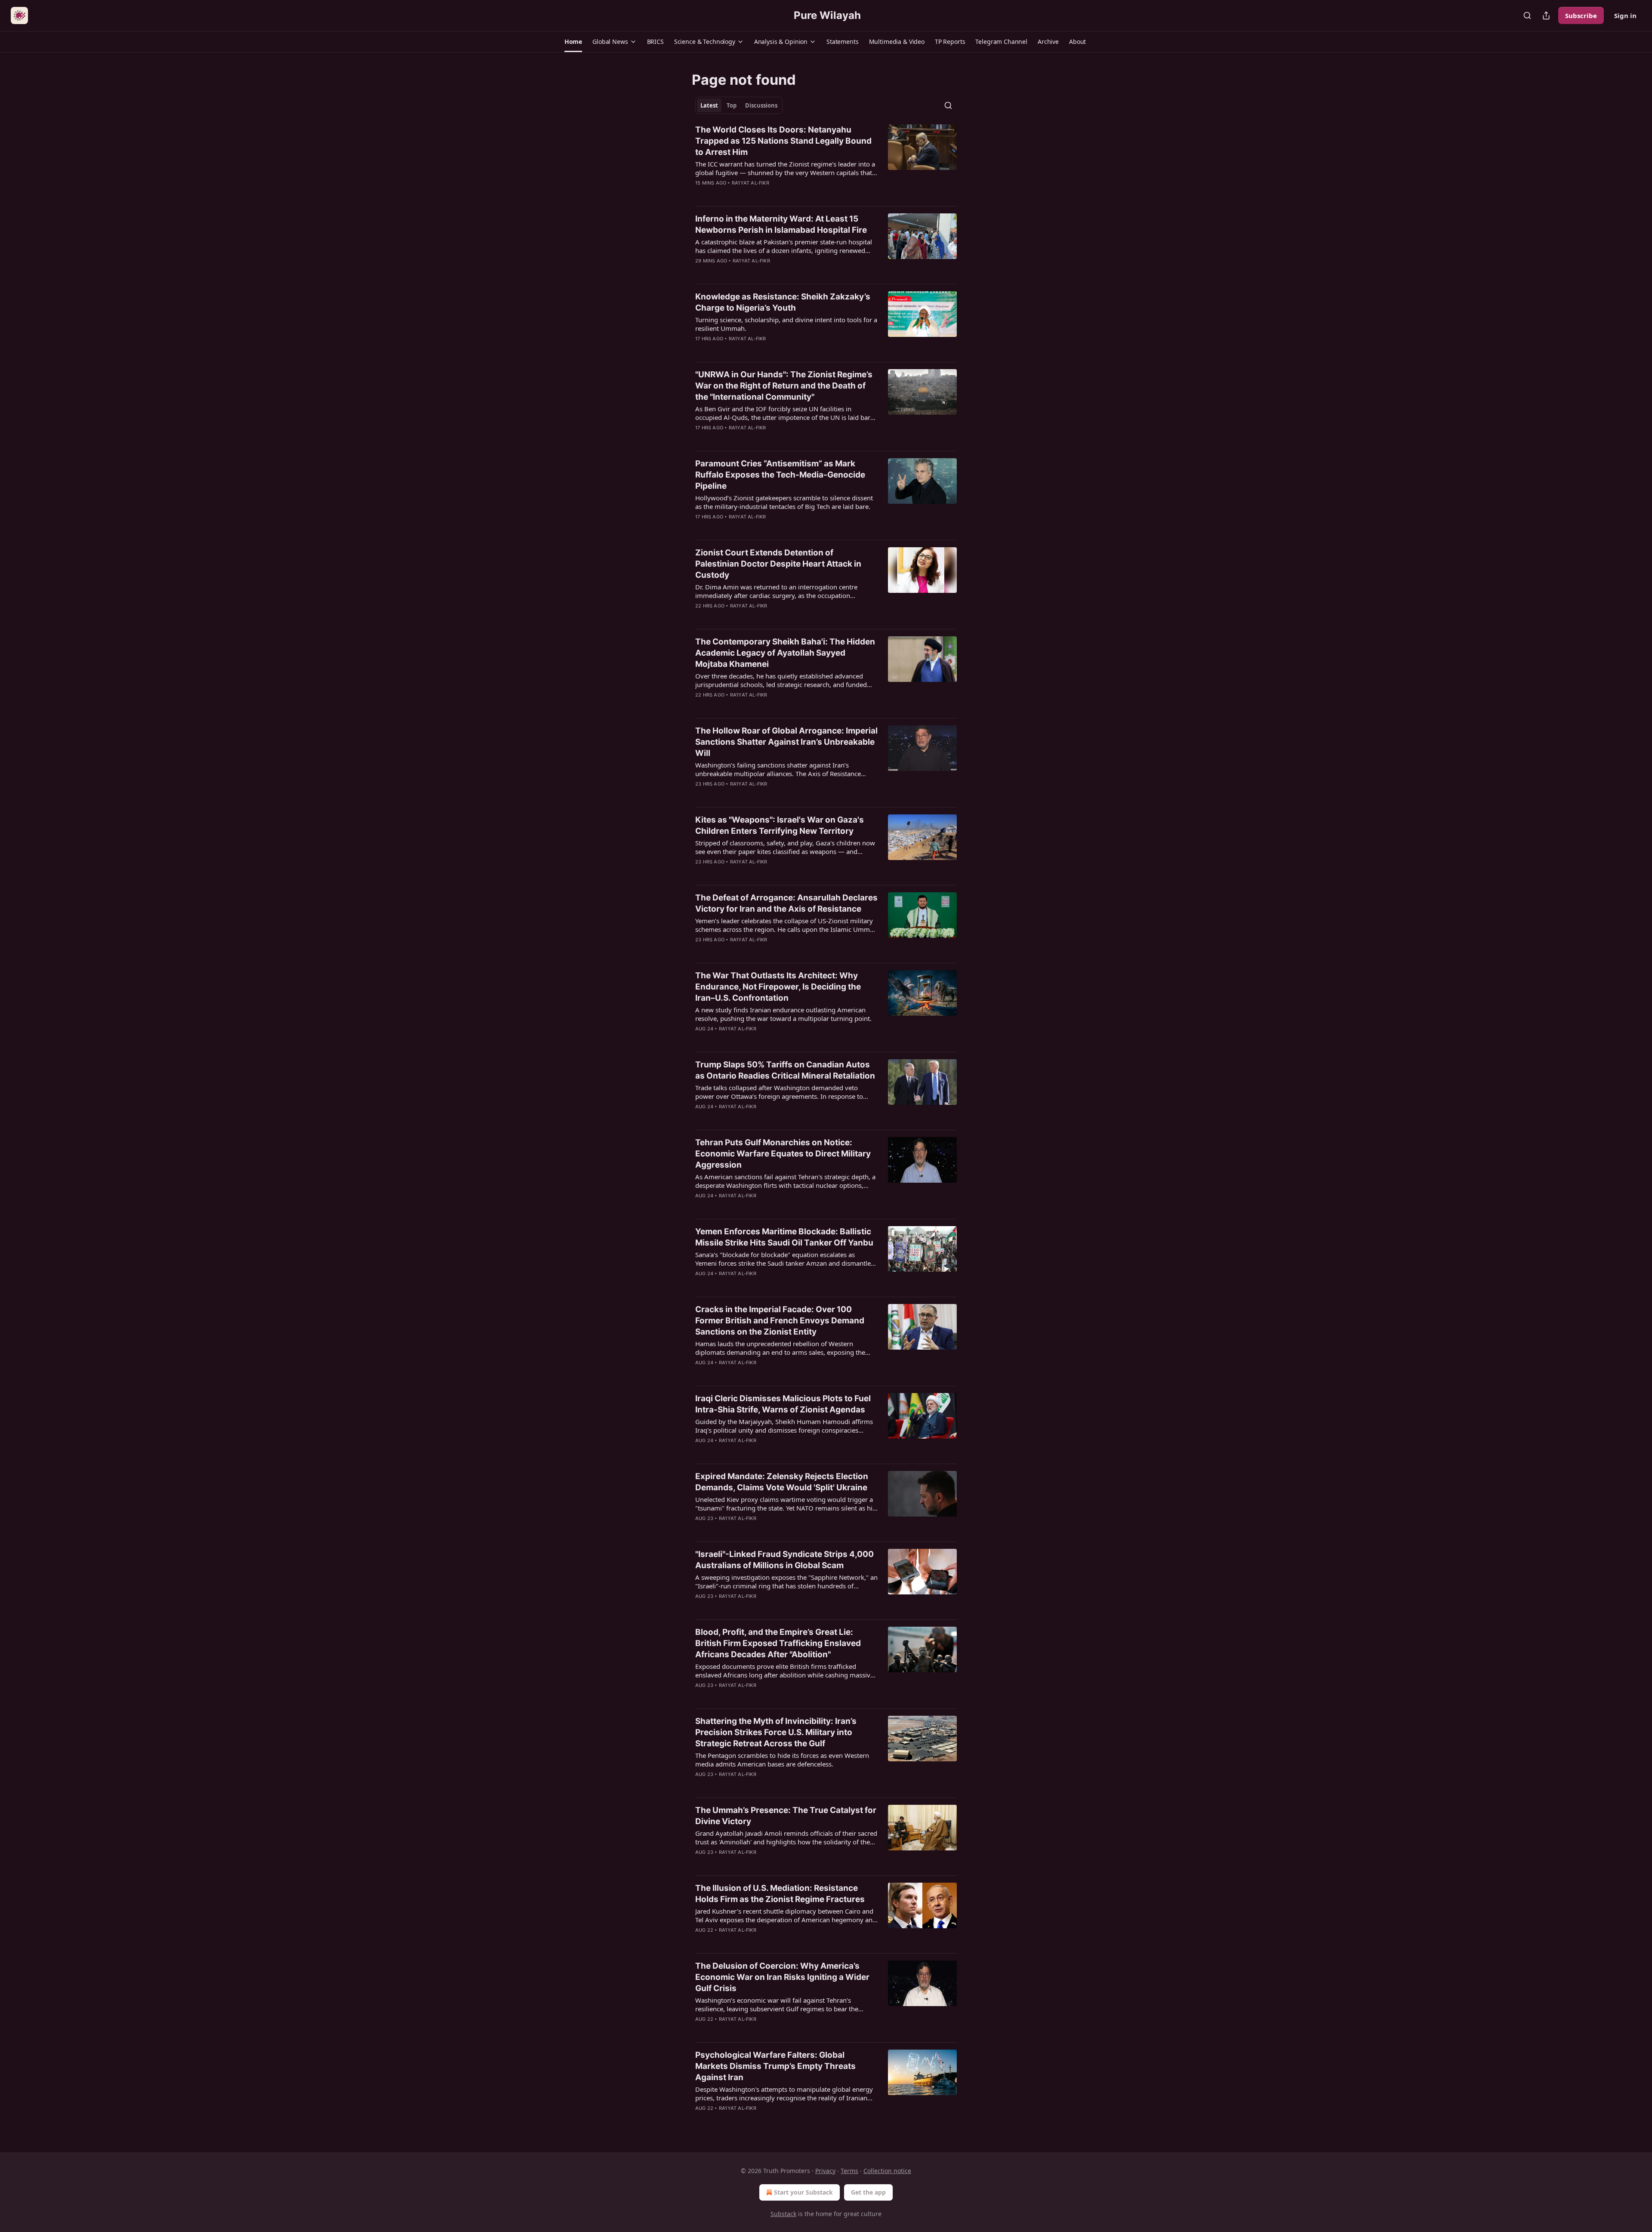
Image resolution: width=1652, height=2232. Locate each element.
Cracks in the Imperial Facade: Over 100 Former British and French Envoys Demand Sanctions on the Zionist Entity (780, 1321)
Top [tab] (732, 105)
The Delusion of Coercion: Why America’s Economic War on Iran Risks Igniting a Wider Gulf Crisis (782, 1977)
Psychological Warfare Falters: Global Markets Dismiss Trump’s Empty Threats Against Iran (775, 2066)
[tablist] (739, 105)
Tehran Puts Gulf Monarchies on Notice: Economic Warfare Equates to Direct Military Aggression (783, 1154)
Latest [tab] (709, 105)
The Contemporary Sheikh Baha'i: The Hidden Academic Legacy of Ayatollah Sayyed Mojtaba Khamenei (785, 653)
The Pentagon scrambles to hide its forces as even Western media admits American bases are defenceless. (782, 1760)
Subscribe (1581, 15)
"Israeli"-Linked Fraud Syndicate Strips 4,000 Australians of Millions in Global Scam (784, 1560)
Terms (849, 2171)
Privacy (825, 2171)
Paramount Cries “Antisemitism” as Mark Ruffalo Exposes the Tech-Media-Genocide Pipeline (780, 475)
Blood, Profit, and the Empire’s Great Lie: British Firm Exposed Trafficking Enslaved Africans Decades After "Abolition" (778, 1643)
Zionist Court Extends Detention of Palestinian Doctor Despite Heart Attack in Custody (778, 564)
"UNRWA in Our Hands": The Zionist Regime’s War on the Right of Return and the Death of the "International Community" (784, 386)
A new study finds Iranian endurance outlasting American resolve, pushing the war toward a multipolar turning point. (783, 1014)
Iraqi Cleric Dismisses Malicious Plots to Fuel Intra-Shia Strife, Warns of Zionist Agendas (783, 1404)
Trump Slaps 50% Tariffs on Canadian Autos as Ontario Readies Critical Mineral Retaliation (785, 1070)
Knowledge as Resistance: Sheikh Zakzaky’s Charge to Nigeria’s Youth (783, 302)
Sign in (1625, 15)
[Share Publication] (1546, 15)
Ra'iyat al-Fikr (750, 183)
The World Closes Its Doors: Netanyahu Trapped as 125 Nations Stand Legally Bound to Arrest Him (783, 141)
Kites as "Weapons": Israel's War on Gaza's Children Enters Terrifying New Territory (780, 825)
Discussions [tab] (761, 105)
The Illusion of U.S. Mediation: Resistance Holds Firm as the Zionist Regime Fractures (780, 1894)
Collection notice (887, 2171)
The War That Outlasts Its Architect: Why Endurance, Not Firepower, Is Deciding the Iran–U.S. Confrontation (778, 987)
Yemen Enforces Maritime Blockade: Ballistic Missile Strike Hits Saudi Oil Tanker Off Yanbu (784, 1237)
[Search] (1527, 15)
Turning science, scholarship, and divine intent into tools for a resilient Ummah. (786, 324)
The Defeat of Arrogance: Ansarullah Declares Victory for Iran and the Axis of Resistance (786, 903)
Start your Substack (803, 2192)
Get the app (868, 2192)
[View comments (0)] (761, 194)
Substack (783, 2214)
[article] (826, 162)
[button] (573, 42)
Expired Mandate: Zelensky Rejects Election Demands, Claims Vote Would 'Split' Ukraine (782, 1482)
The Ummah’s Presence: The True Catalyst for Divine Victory (786, 1816)
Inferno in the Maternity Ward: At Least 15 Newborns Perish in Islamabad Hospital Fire (781, 224)
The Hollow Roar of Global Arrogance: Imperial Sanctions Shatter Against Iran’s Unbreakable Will (786, 742)
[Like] (701, 272)
